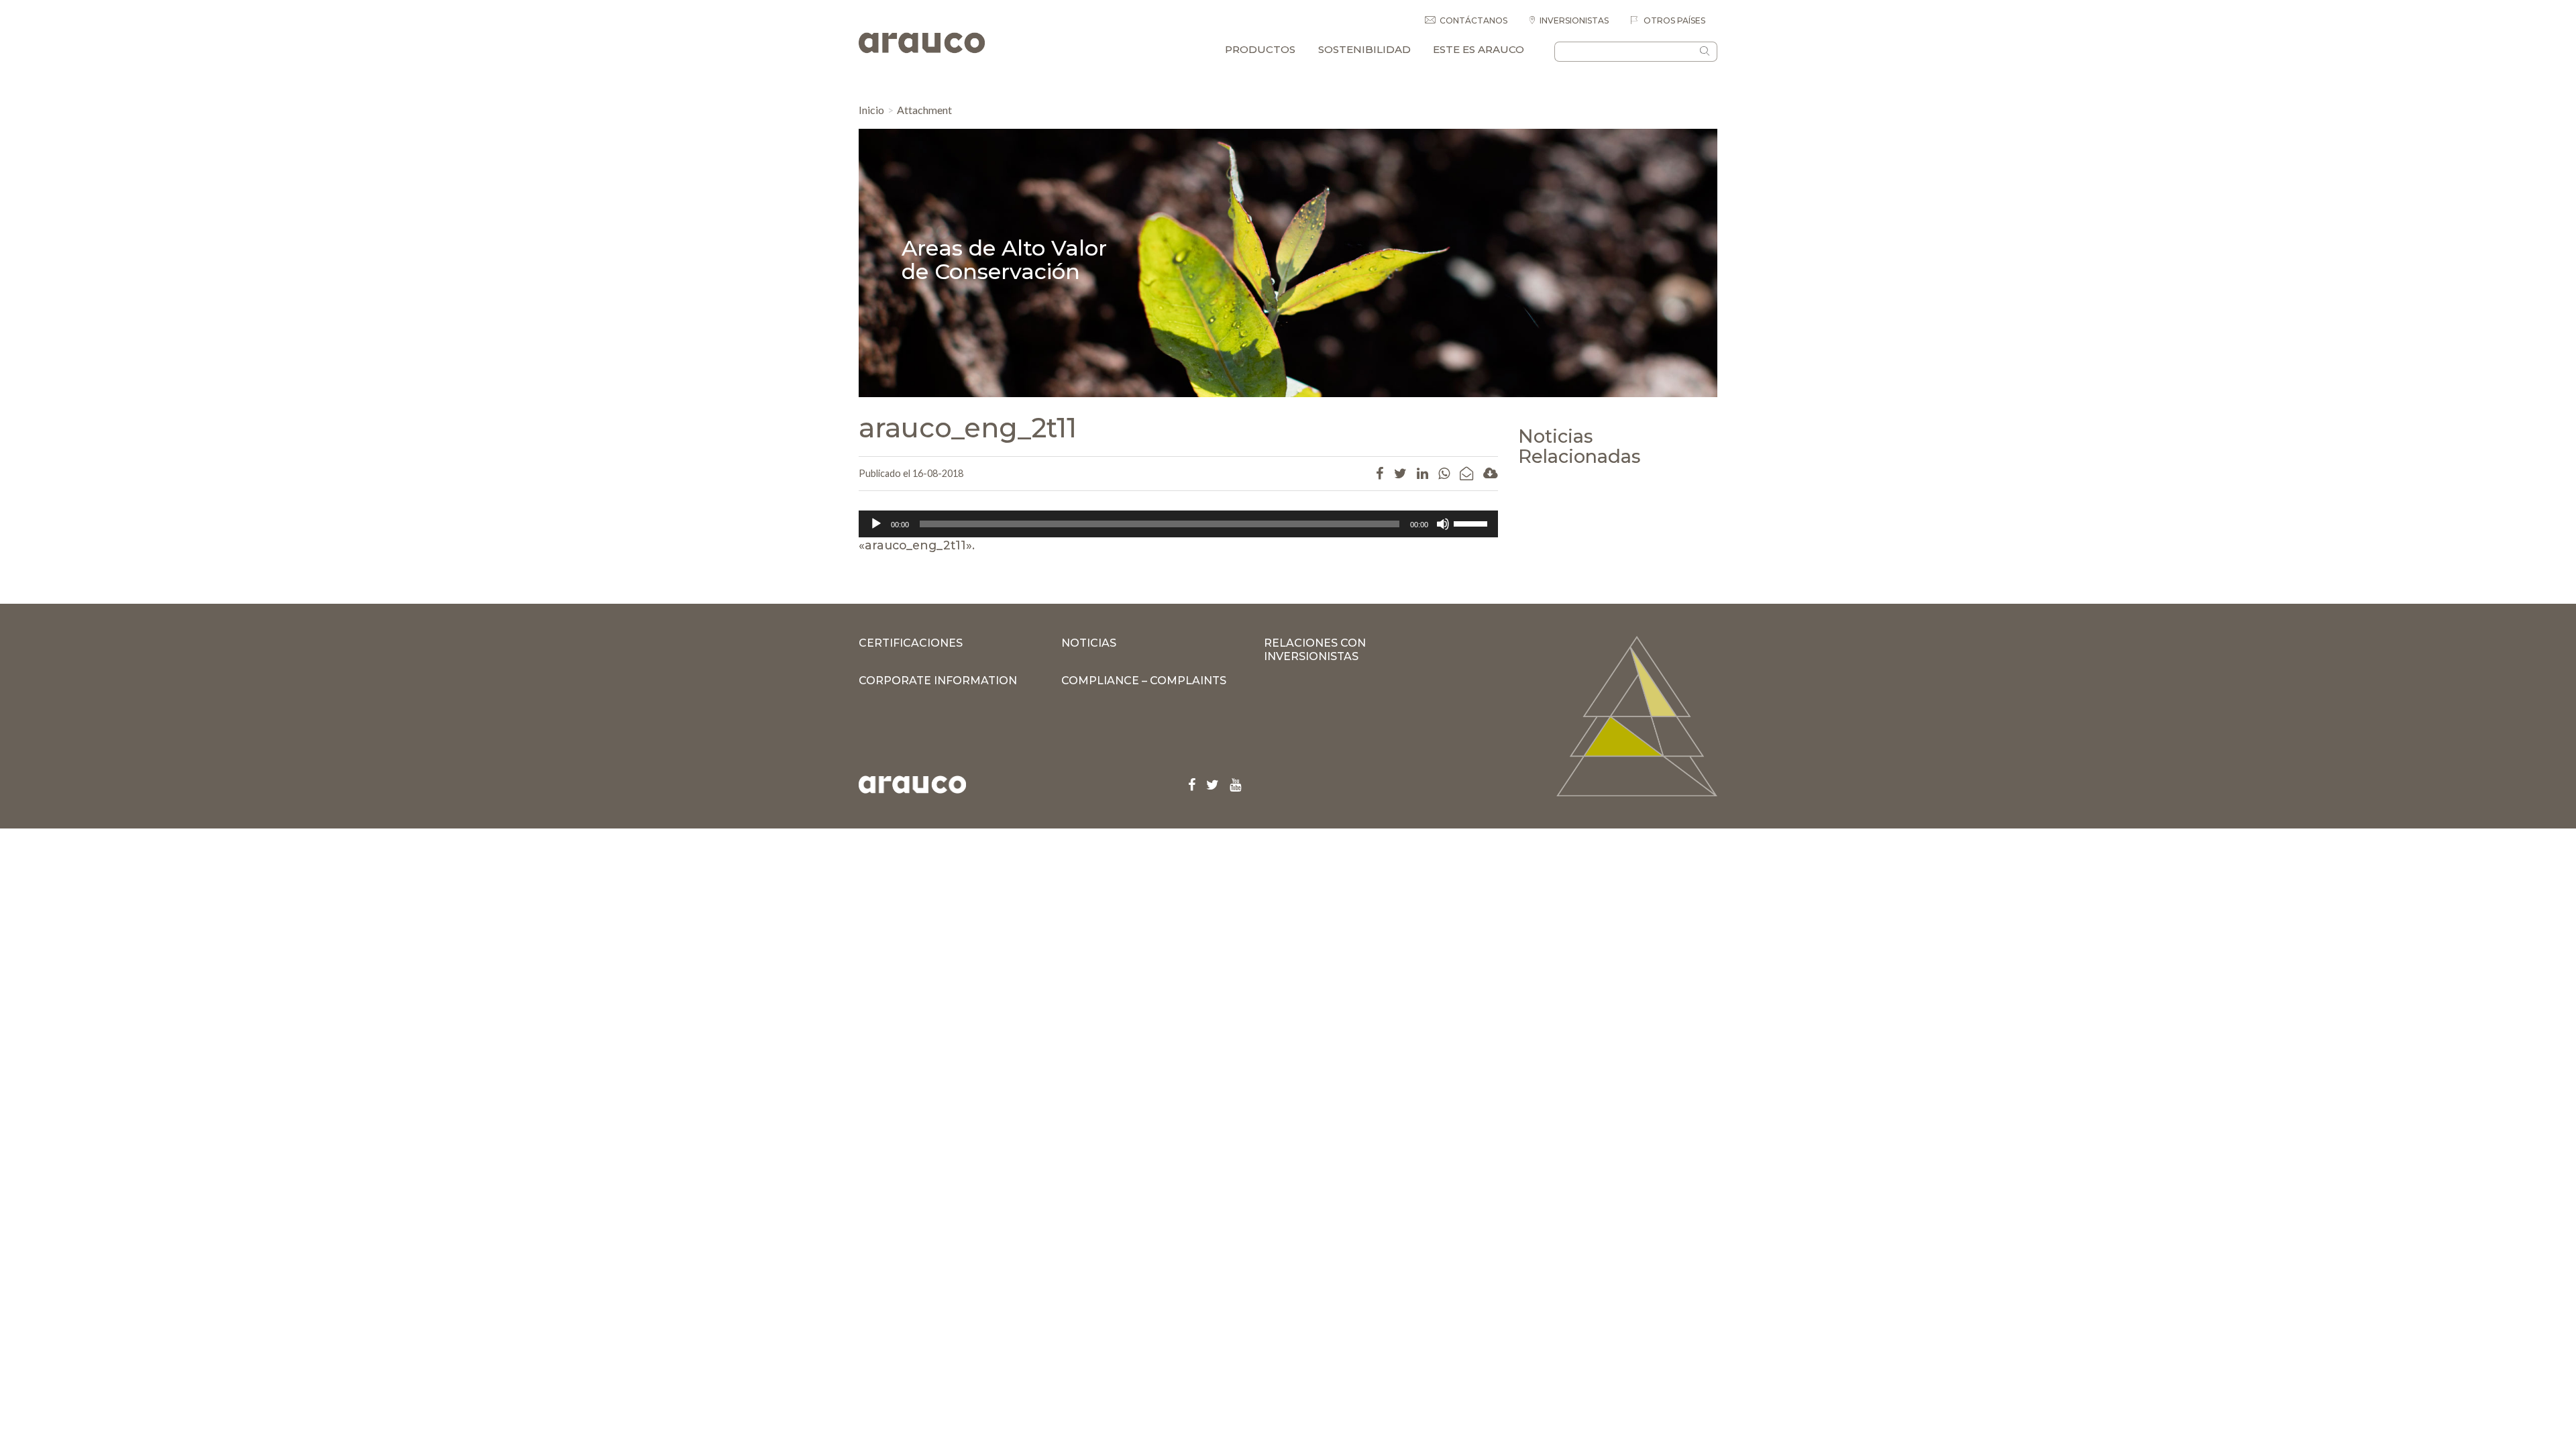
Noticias (1089, 643)
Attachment (924, 110)
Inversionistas (1574, 20)
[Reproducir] (876, 524)
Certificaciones (911, 643)
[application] (1178, 524)
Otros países (1673, 20)
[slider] (1472, 523)
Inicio (871, 110)
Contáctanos (1473, 20)
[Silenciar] (1443, 524)
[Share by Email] (1466, 473)
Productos (1260, 49)
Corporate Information (938, 681)
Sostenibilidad (1364, 49)
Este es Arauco (1479, 49)
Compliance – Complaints (1144, 681)
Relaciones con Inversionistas (1315, 650)
